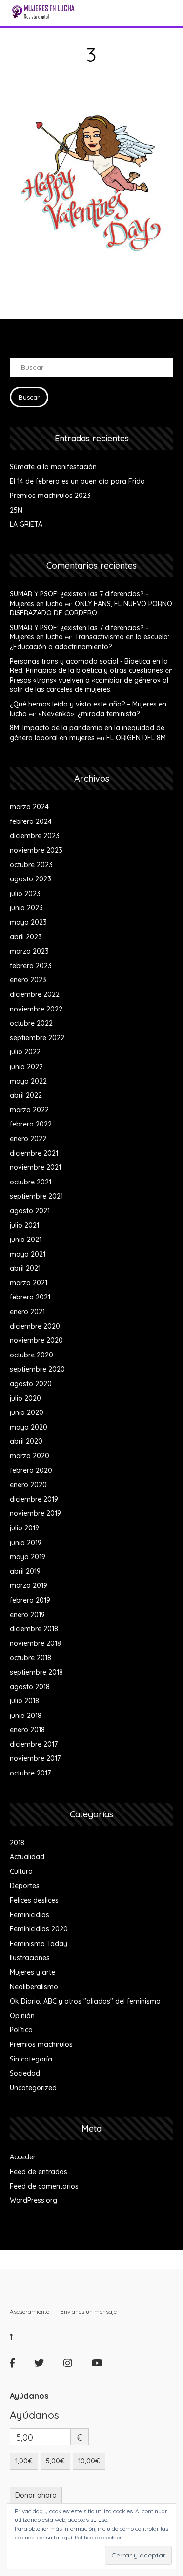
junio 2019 (26, 1543)
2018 (17, 1843)
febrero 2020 (31, 1470)
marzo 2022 (29, 1110)
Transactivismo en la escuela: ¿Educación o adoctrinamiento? (90, 642)
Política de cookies (99, 2537)
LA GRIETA (26, 524)
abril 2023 (26, 937)
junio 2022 (26, 1067)
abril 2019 (25, 1571)
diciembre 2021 (34, 1153)
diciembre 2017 (34, 1744)
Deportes (25, 1886)
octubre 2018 (30, 1658)
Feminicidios (30, 1915)
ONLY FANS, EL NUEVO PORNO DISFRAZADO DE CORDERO (91, 609)
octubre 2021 (30, 1182)
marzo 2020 (30, 1456)
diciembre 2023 (35, 836)
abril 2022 (26, 1095)
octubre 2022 (31, 1023)
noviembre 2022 (36, 1009)
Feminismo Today (39, 1944)
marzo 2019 (29, 1585)
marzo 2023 (29, 951)
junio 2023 (26, 908)
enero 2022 (28, 1139)
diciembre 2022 (35, 994)
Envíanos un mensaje (89, 2312)
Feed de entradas (39, 2172)
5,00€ (55, 2461)
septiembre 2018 (36, 1672)
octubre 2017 (30, 1773)
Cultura (21, 1871)
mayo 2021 (28, 1254)
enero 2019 (27, 1615)
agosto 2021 (30, 1211)
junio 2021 (26, 1240)
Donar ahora (36, 2495)
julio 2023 (25, 894)
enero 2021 (27, 1312)
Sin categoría (31, 2059)
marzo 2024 (29, 807)
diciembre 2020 (35, 1326)
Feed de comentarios (44, 2186)
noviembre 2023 (36, 850)
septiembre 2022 (37, 1038)
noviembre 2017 (35, 1758)
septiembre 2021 (36, 1196)
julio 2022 (25, 1052)
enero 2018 (27, 1730)
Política (21, 2030)
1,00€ (24, 2461)
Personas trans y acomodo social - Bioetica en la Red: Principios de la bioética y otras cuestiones (89, 666)
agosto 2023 (30, 879)
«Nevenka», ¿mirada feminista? (89, 714)
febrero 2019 (30, 1600)
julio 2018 (24, 1701)
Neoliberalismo (34, 1987)
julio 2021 (24, 1225)
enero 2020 (28, 1485)
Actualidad (27, 1857)
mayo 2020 (29, 1427)
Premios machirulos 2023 (50, 496)
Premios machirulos (41, 2044)
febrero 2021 (30, 1297)
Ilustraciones (30, 1958)
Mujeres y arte (32, 1972)
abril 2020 (26, 1441)
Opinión (22, 2016)
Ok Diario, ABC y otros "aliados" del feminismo (85, 2001)
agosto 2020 (31, 1384)
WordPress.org (33, 2200)
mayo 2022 (28, 1081)
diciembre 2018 (34, 1629)
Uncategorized (33, 2088)
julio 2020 (25, 1398)
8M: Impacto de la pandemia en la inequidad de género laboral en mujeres (87, 733)
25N (16, 510)
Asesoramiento (30, 2312)
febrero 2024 (31, 821)
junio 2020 (27, 1412)
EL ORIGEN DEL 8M (136, 738)
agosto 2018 (30, 1687)
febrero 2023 (31, 966)
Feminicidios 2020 (39, 1929)
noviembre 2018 (35, 1643)
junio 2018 (26, 1716)
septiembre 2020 (37, 1369)
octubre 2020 (31, 1355)
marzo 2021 (29, 1283)
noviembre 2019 (35, 1513)
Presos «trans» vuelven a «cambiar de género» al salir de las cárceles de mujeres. (89, 685)
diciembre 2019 (34, 1499)
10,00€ (89, 2461)
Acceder (23, 2157)
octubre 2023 (31, 865)
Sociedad (25, 2073)
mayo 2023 (28, 922)
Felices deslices (34, 1900)
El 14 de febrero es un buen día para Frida (77, 481)
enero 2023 (28, 980)
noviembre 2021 (35, 1167)
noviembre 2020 (36, 1340)
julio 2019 (24, 1528)
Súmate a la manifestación (53, 467)
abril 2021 (25, 1268)
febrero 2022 (31, 1124)
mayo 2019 (28, 1557)
